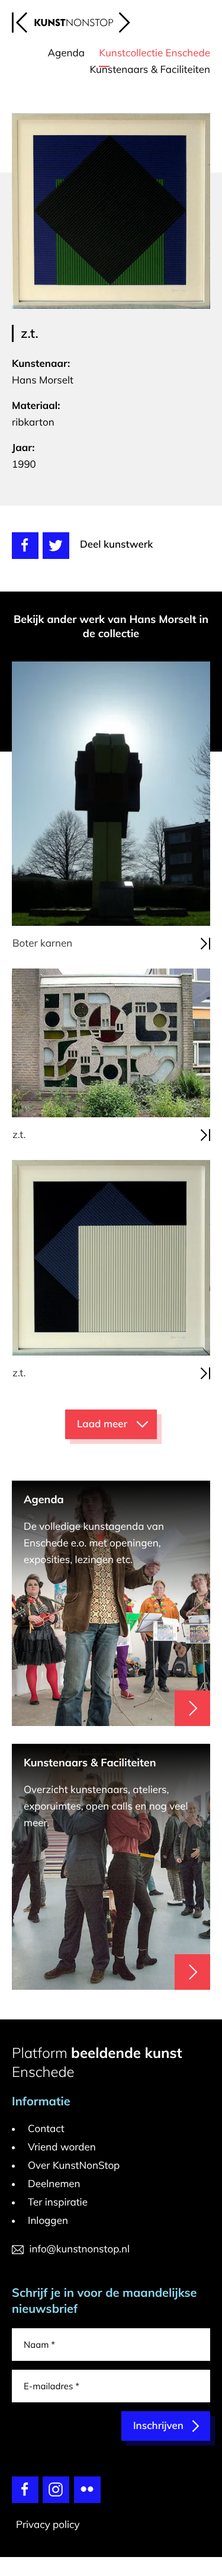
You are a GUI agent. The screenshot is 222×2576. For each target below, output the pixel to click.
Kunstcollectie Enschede (155, 53)
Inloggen (48, 2221)
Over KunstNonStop (74, 2166)
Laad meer (102, 1424)
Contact (46, 2129)
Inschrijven (158, 2426)
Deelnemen (54, 2184)
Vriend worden (62, 2147)
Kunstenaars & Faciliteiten (150, 70)
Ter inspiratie (58, 2202)
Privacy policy (48, 2525)
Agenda (66, 53)
